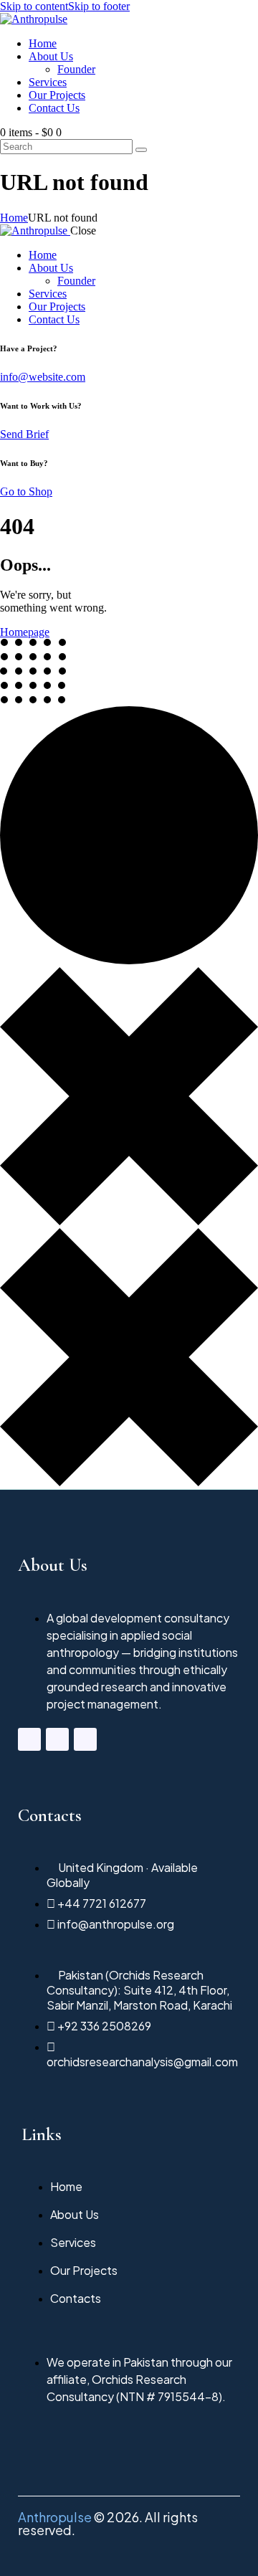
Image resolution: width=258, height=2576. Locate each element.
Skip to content (34, 6)
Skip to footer (99, 6)
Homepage (25, 632)
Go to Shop (26, 491)
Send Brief (24, 434)
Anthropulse (55, 2517)
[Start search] (141, 150)
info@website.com (43, 377)
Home (14, 218)
